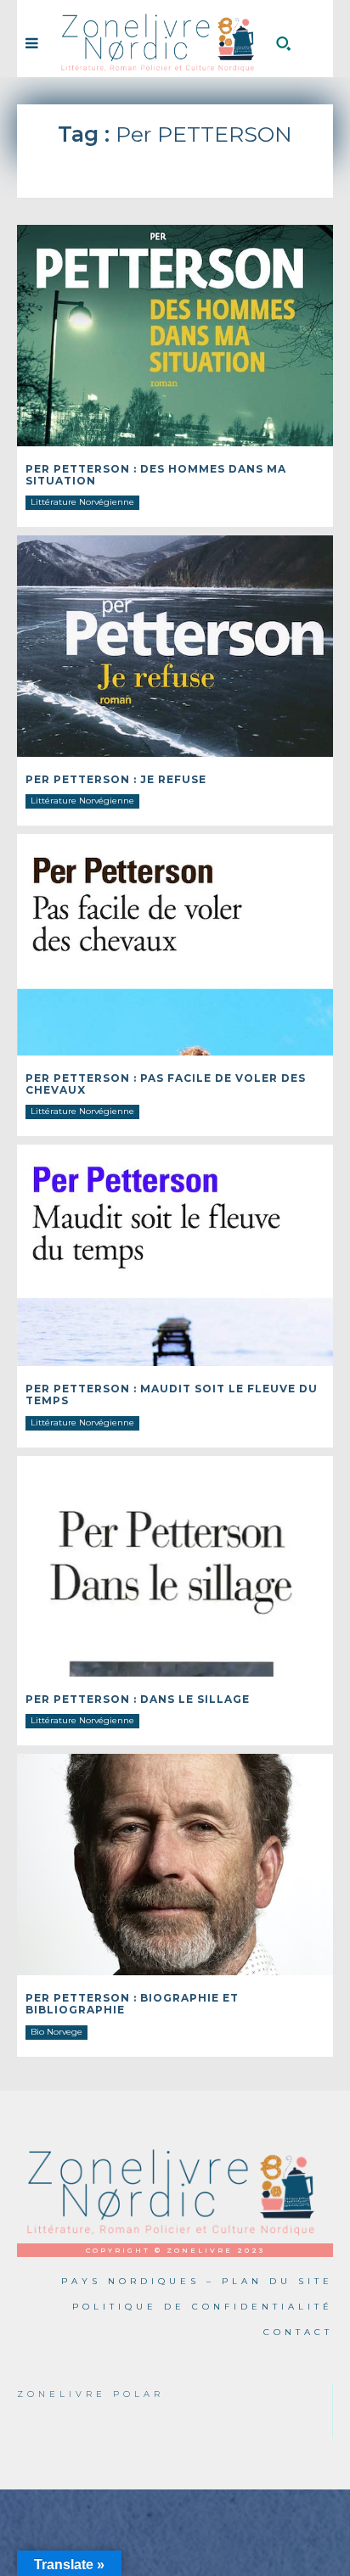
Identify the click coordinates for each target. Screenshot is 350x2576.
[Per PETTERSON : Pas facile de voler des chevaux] (175, 944)
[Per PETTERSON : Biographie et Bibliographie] (175, 1864)
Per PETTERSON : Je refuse (116, 779)
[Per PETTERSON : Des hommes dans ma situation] (175, 335)
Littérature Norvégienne (82, 502)
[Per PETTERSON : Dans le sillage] (175, 1566)
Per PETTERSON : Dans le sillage (138, 1699)
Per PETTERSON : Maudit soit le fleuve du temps (172, 1394)
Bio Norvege (56, 2032)
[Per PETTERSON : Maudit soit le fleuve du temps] (175, 1255)
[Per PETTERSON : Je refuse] (175, 646)
